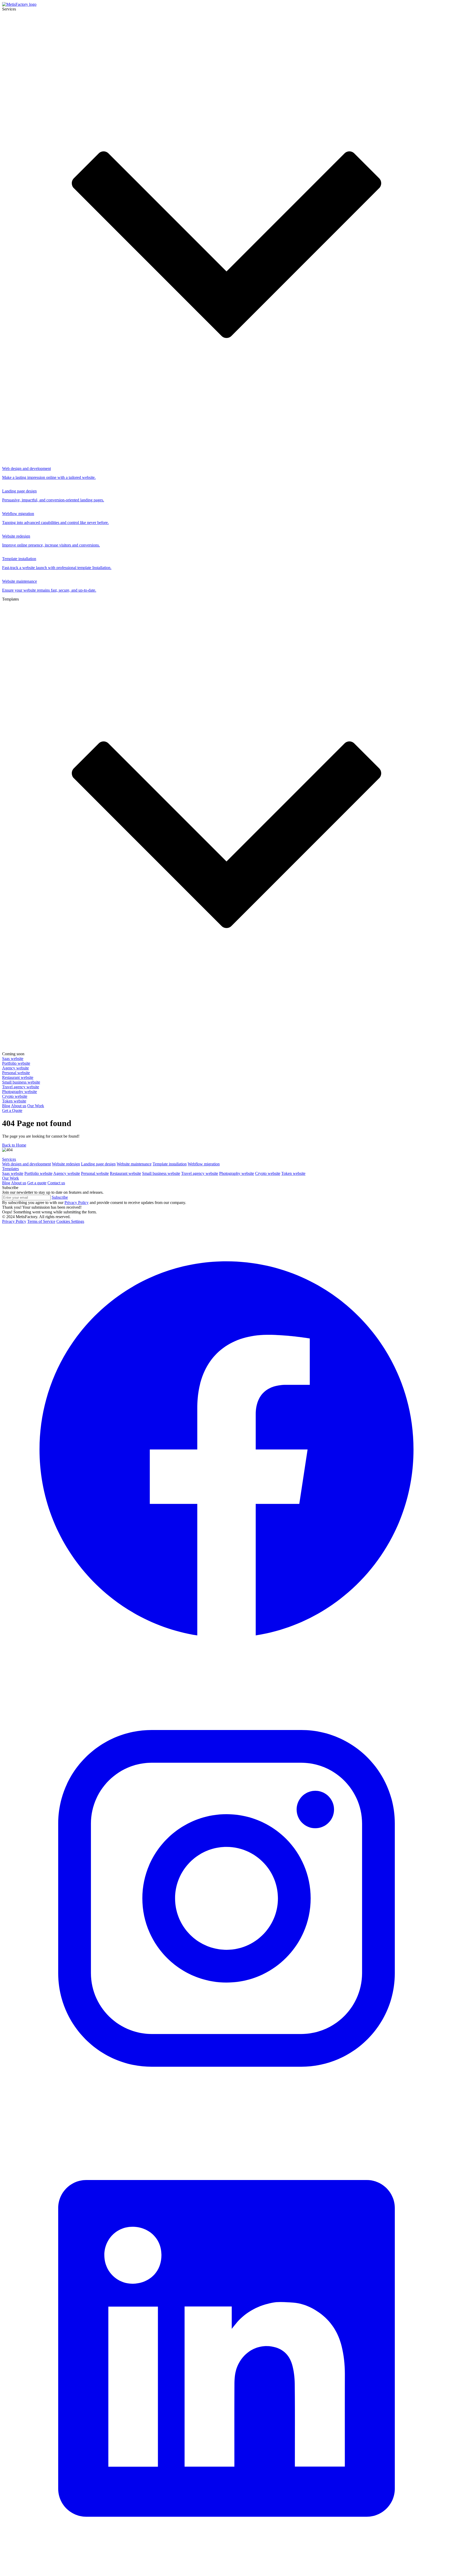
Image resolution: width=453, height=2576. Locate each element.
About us (19, 1106)
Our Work (36, 1106)
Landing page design (98, 1164)
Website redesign (66, 1164)
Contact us (56, 1183)
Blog (6, 1106)
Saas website (13, 1173)
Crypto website (268, 1173)
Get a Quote (12, 1110)
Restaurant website (125, 1173)
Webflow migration (204, 1164)
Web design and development (26, 1164)
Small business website (161, 1173)
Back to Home (14, 1145)
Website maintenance (134, 1164)
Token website (293, 1173)
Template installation (170, 1164)
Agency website (67, 1173)
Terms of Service (41, 1221)
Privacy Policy (14, 1221)
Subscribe (60, 1197)
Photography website (237, 1173)
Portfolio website (38, 1173)
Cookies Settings (70, 1221)
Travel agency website (200, 1173)
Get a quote (37, 1183)
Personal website (95, 1173)
